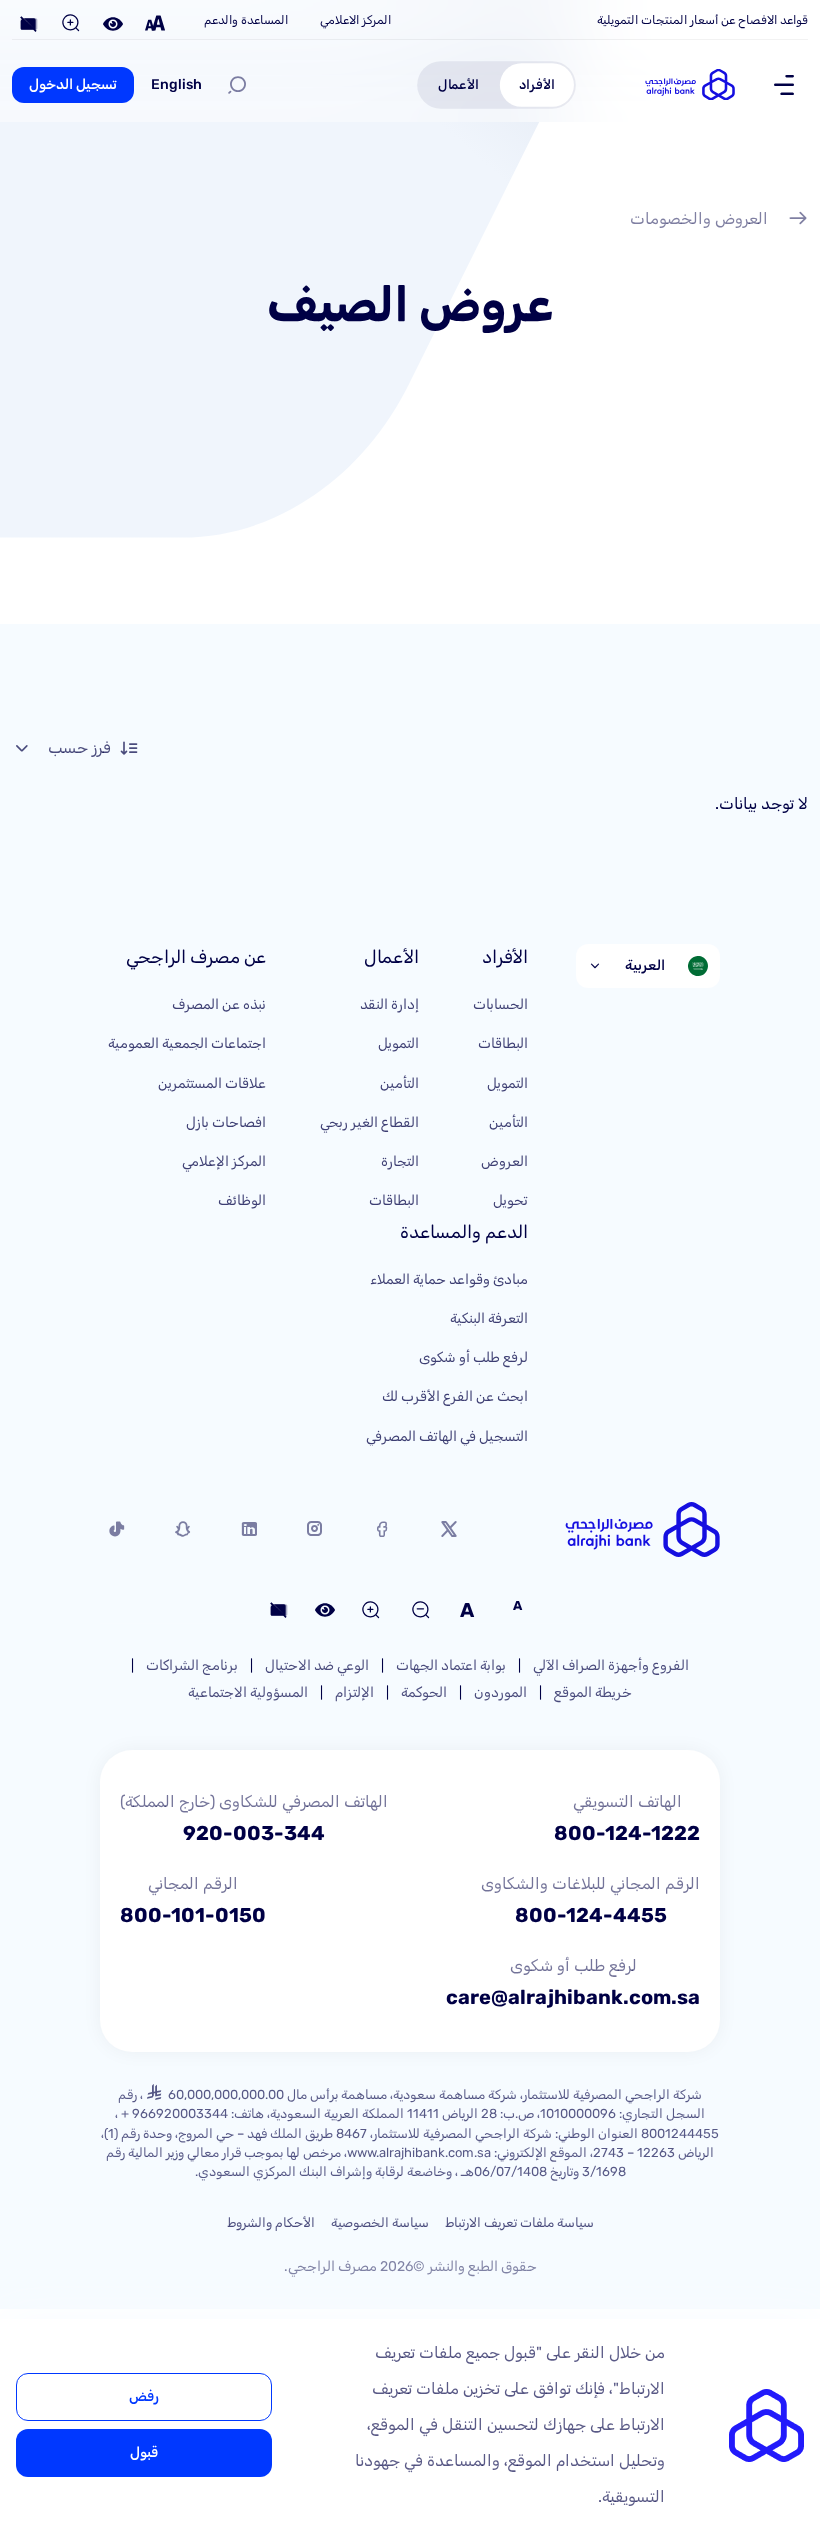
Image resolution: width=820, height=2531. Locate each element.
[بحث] (237, 85)
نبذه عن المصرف (219, 1004)
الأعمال (458, 84)
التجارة (400, 1161)
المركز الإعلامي (224, 1161)
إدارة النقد (389, 1004)
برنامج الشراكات (192, 1665)
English (176, 84)
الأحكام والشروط (271, 2222)
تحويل (510, 1200)
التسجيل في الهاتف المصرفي (447, 1436)
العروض (504, 1161)
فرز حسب (79, 747)
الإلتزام (354, 1692)
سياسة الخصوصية (380, 2222)
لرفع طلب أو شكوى (473, 1357)
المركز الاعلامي (355, 20)
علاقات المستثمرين (212, 1083)
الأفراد (537, 84)
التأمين (508, 1122)
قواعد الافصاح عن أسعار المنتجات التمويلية (702, 20)
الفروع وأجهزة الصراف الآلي (611, 1665)
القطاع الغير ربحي (369, 1122)
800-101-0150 (193, 1915)
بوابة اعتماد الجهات (451, 1665)
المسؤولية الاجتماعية (248, 1692)
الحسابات (500, 1004)
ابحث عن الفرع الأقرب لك (455, 1396)
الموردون (500, 1692)
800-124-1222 (627, 1833)
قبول (144, 2452)
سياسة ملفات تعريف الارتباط (519, 2222)
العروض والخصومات (699, 218)
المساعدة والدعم (246, 20)
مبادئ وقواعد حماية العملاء (449, 1279)
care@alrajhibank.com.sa (573, 1997)
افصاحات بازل (226, 1122)
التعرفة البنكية (489, 1318)
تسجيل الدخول (73, 84)
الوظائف (242, 1200)
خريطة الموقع (593, 1692)
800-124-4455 (591, 1915)
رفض (144, 2396)
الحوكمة (424, 1692)
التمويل (507, 1083)
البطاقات (503, 1043)
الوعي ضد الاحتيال (317, 1665)
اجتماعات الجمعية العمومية (187, 1043)
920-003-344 (254, 1833)
